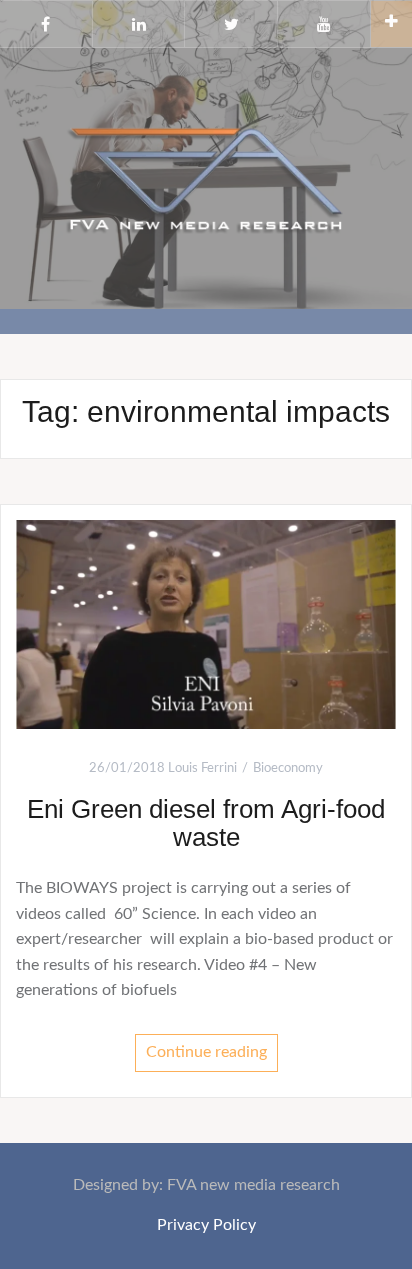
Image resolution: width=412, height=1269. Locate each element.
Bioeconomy (288, 768)
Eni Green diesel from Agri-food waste (206, 823)
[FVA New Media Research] (206, 177)
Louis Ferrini (202, 768)
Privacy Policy (206, 1225)
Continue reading (206, 1052)
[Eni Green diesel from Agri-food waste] (206, 624)
